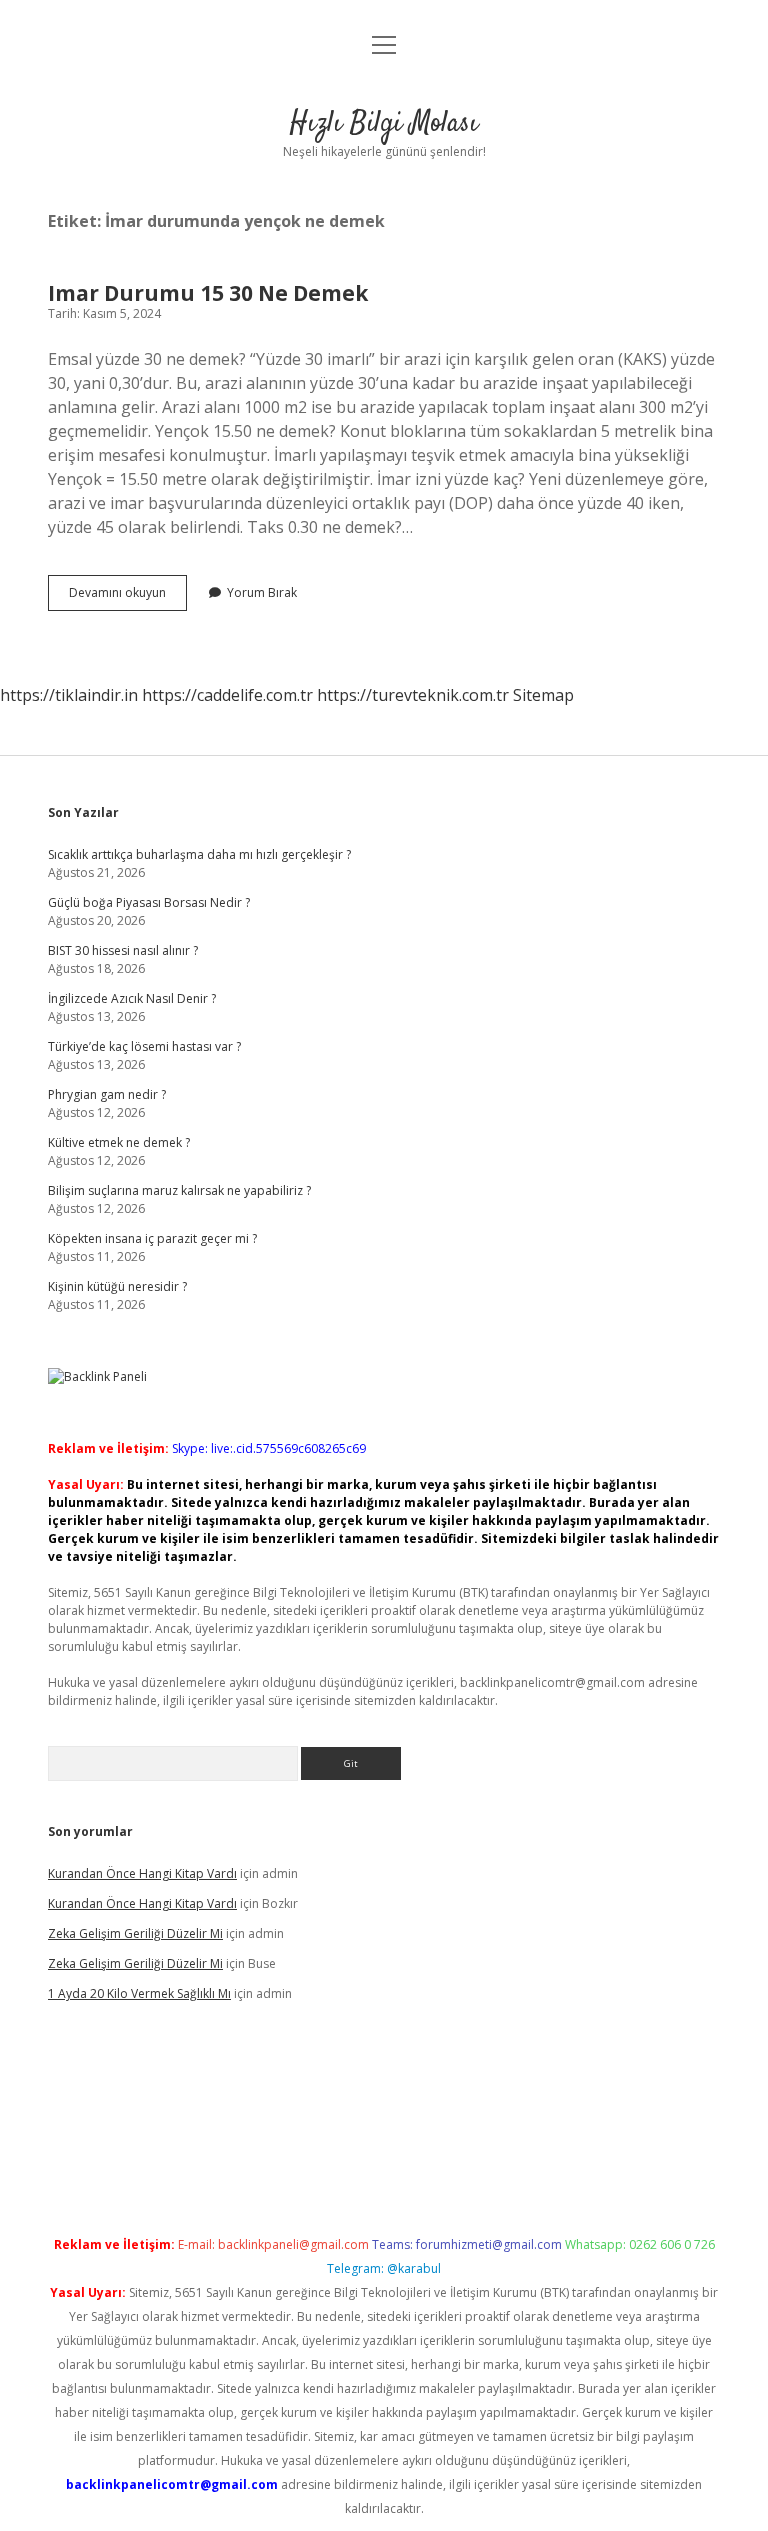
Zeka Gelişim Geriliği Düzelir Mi (135, 1933)
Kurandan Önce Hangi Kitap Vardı (142, 1873)
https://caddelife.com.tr (227, 695)
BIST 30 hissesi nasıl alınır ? (123, 950)
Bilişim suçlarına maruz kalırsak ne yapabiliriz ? (179, 1190)
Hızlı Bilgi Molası (384, 124)
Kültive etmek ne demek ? (119, 1142)
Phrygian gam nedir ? (107, 1094)
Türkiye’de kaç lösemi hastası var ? (144, 1046)
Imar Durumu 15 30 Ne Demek (208, 293)
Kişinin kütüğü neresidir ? (117, 1286)
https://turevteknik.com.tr (413, 695)
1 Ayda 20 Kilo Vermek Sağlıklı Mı (139, 1993)
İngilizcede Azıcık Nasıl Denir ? (132, 998)
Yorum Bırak (262, 592)
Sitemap (543, 695)
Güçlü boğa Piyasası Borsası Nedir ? (149, 902)
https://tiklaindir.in (69, 695)
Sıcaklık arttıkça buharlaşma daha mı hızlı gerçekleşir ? (199, 854)
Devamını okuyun (128, 597)
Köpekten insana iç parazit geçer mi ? (152, 1238)
